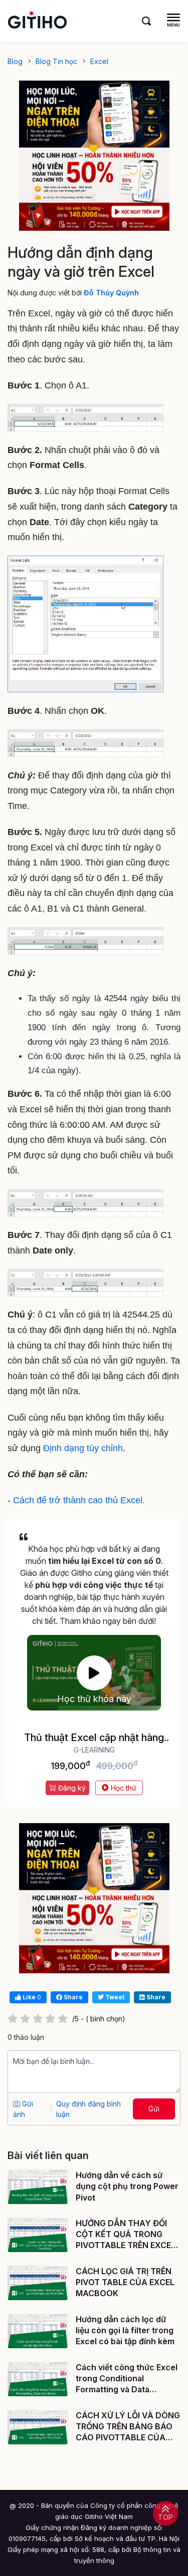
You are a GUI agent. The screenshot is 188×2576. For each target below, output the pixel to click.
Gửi (154, 2109)
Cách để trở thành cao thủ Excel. (79, 1500)
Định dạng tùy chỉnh (83, 1448)
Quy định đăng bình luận (88, 2109)
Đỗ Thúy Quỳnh (111, 293)
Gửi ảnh (23, 2109)
